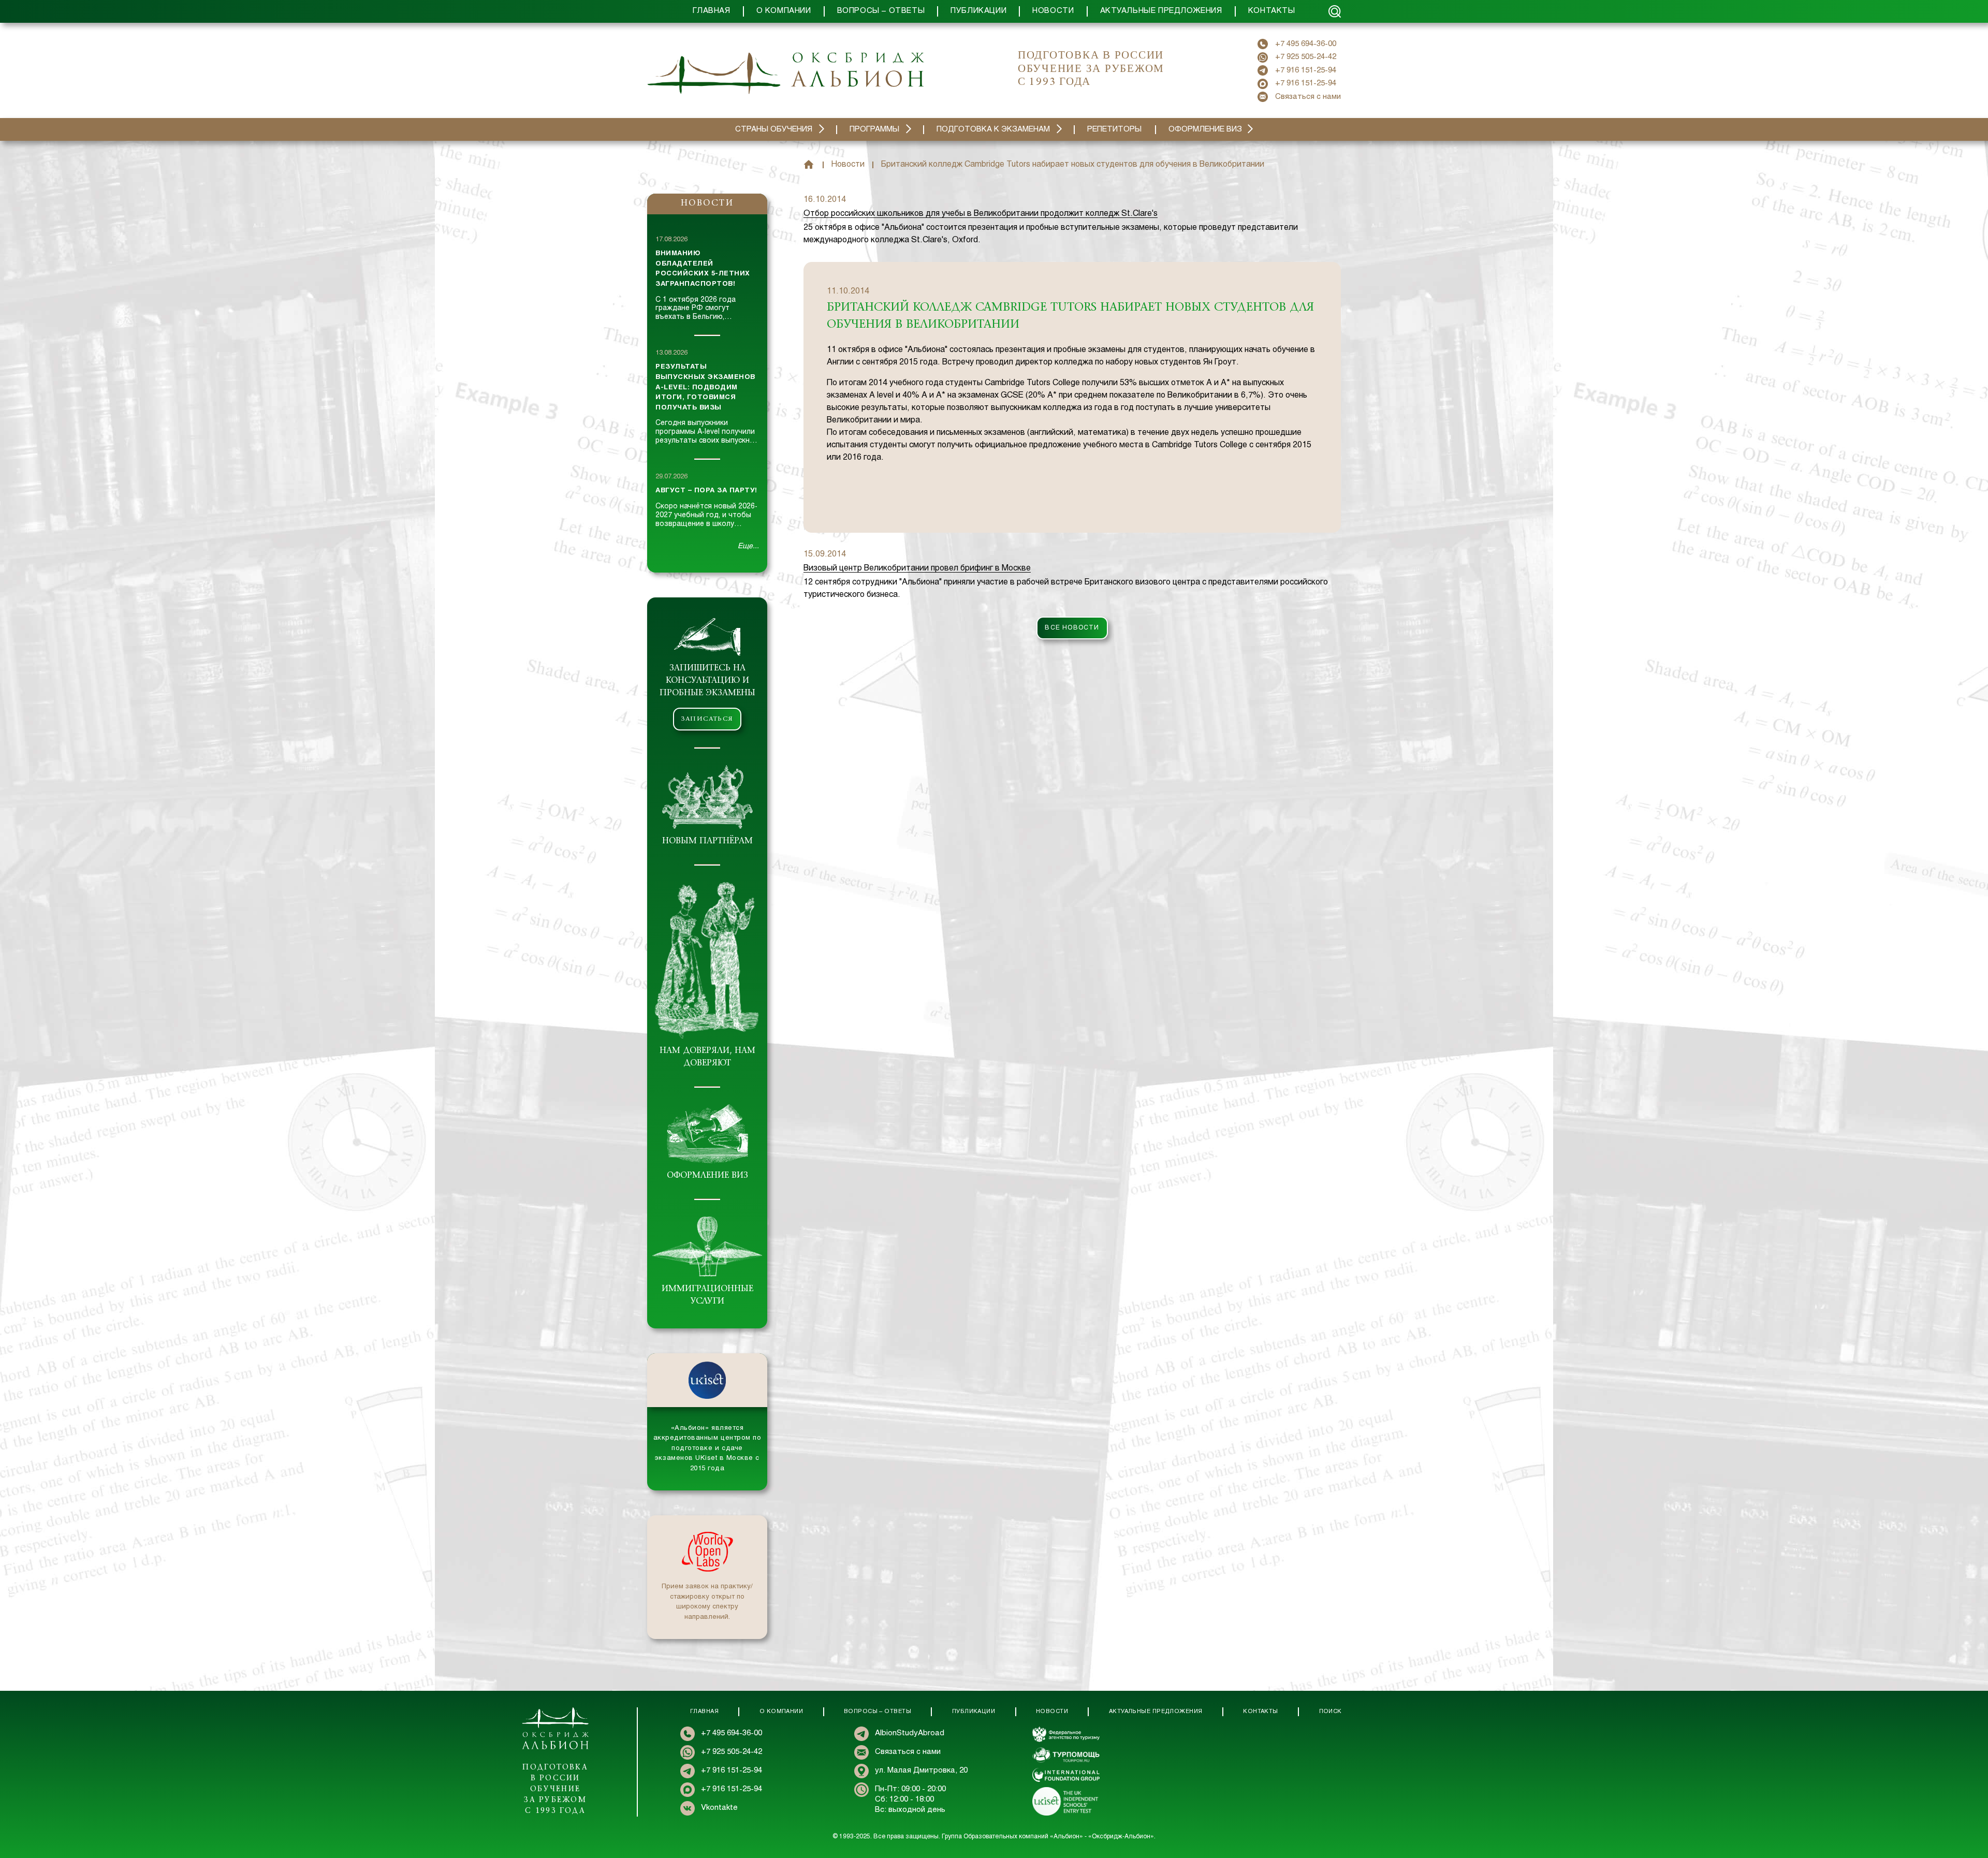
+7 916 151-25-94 (1306, 70)
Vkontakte (719, 1808)
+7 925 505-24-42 (1306, 57)
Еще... (748, 546)
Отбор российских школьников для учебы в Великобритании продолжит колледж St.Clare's (981, 214)
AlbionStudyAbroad (910, 1733)
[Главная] (809, 165)
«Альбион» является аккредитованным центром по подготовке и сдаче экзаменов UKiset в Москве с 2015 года (707, 1449)
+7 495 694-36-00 (1306, 44)
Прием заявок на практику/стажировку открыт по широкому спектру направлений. (707, 1602)
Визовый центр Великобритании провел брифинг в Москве (917, 568)
